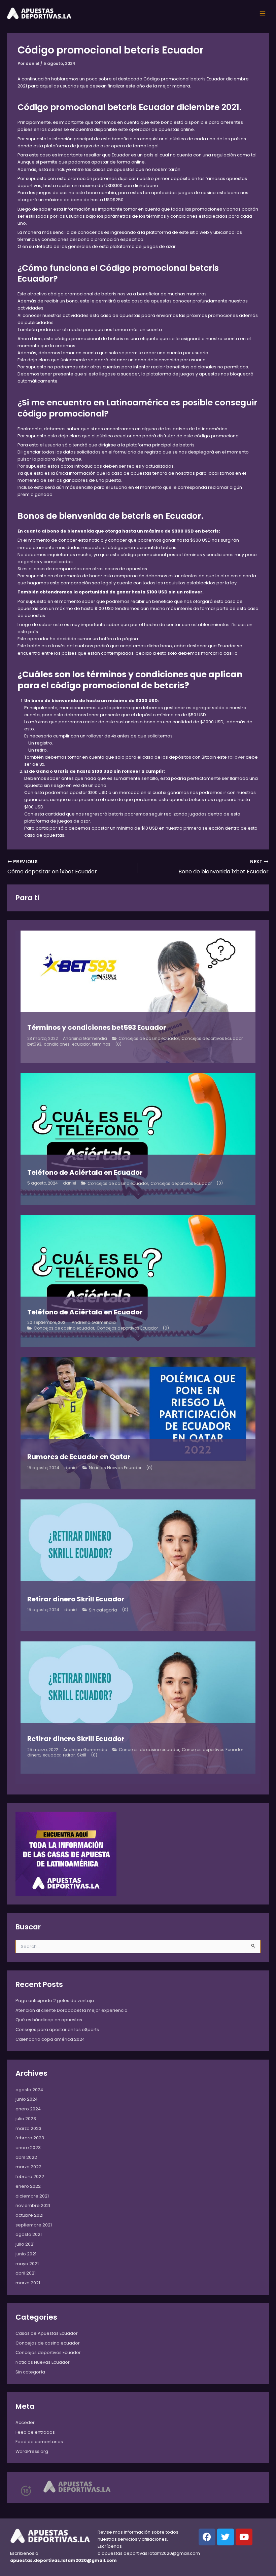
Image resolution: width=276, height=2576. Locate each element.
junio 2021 (26, 2254)
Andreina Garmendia (85, 1039)
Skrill (82, 1755)
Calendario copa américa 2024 (50, 2039)
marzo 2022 (28, 2167)
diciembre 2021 (32, 2196)
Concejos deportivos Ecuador (212, 1039)
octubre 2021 (29, 2215)
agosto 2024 (29, 2090)
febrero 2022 (30, 2176)
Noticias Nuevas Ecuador (115, 1468)
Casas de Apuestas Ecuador (47, 2333)
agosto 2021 (29, 2234)
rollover (236, 757)
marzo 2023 (28, 2128)
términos (101, 1044)
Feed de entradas (35, 2432)
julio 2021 (25, 2244)
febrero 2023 (30, 2138)
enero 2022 (28, 2186)
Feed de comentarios (39, 2442)
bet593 (34, 1044)
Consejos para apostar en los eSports (57, 2029)
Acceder (25, 2422)
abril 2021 (26, 2273)
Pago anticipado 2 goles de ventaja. (55, 2001)
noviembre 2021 (33, 2205)
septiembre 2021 (34, 2225)
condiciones (57, 1044)
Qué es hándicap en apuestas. (49, 2020)
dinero (34, 1755)
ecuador (81, 1044)
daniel (70, 1183)
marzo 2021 (28, 2283)
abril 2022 (26, 2157)
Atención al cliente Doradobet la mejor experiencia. (72, 2010)
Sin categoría (103, 1610)
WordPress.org (32, 2451)
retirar (69, 1755)
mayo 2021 (27, 2264)
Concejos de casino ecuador (149, 1039)
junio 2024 (27, 2099)
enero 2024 (28, 2109)
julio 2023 (26, 2119)
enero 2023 (28, 2148)
